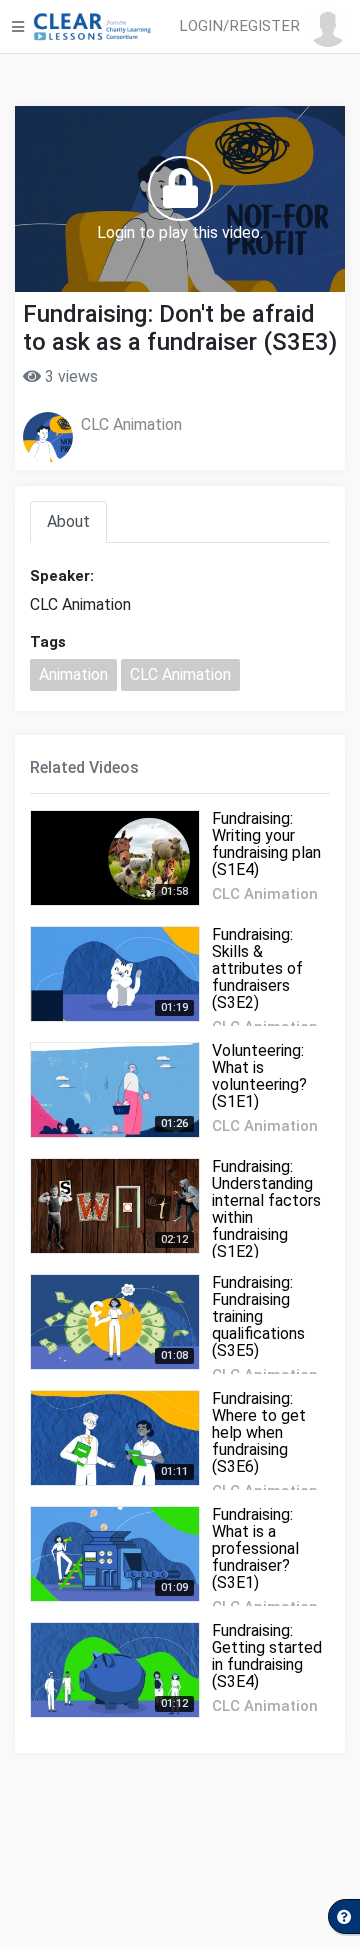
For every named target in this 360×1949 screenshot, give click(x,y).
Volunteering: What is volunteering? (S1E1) (259, 1076)
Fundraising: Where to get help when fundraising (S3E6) (259, 1432)
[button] (267, 27)
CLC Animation (131, 424)
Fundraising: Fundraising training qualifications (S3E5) (258, 1316)
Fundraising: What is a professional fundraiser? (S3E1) (255, 1548)
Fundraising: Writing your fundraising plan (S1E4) (266, 844)
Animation (73, 674)
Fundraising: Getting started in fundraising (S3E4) (267, 1656)
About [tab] (68, 521)
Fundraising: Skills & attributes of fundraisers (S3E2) (257, 968)
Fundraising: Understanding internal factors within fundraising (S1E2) (266, 1209)
